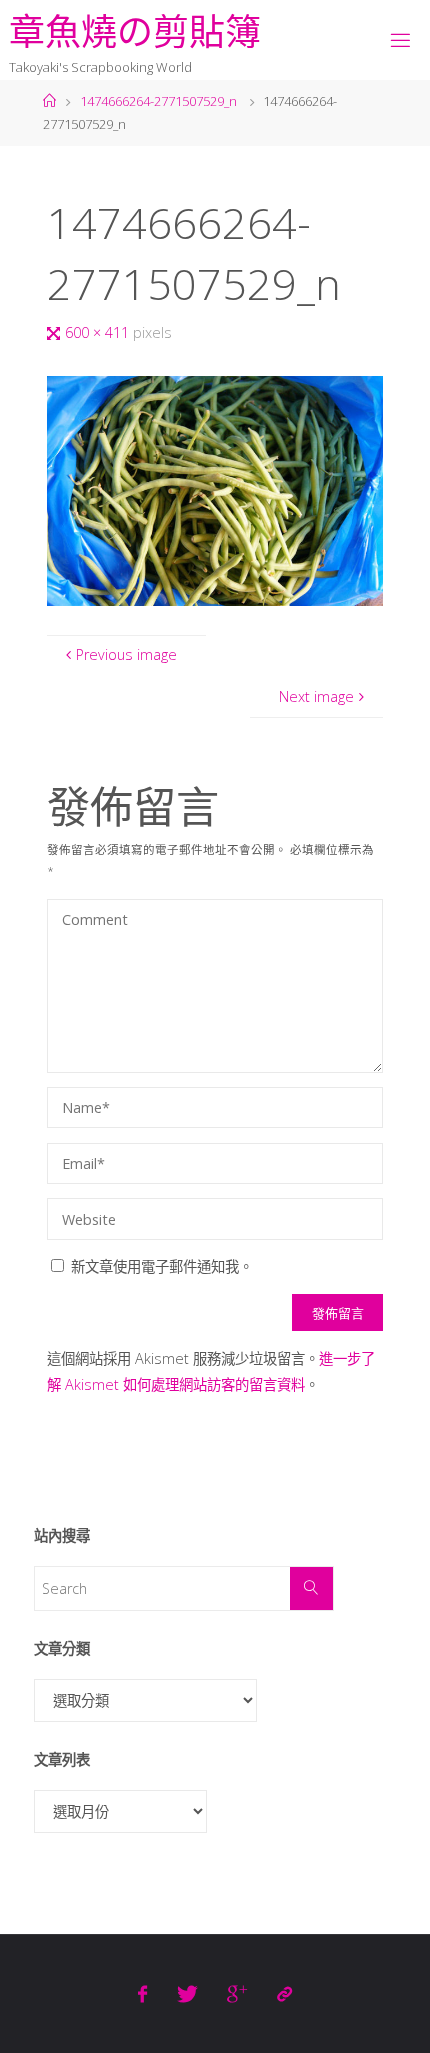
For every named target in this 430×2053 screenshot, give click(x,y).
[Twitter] (187, 1994)
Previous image (126, 654)
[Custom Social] (283, 1994)
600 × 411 (99, 332)
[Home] (49, 101)
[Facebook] (142, 1994)
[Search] (311, 1588)
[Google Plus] (237, 1994)
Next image (316, 696)
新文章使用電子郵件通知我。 (162, 1266)
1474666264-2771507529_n (158, 101)
